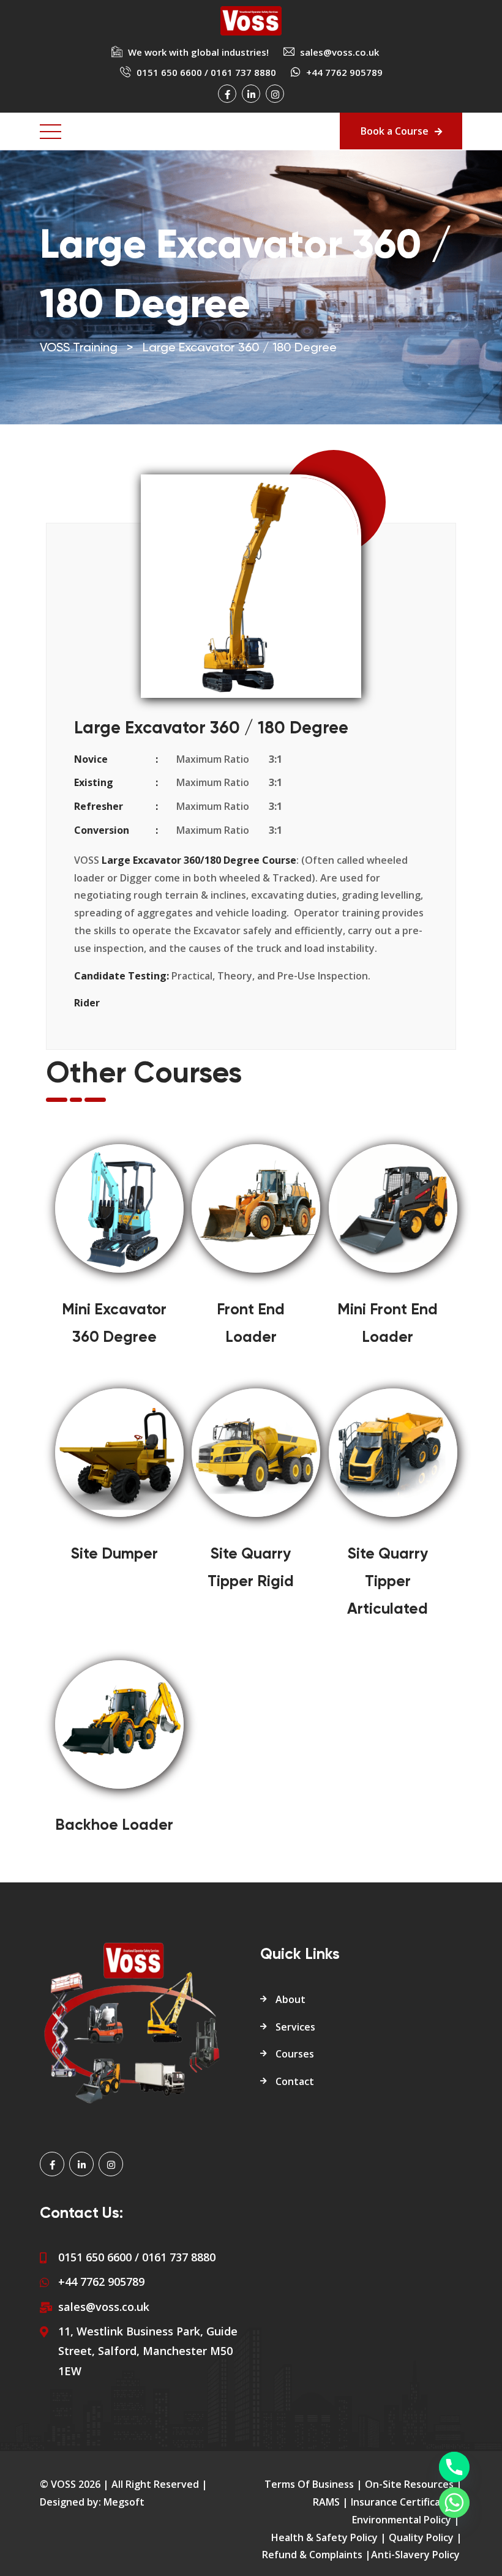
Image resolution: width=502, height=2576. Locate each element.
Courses (295, 2054)
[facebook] (227, 94)
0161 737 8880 (243, 72)
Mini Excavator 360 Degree (114, 1324)
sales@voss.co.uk (339, 52)
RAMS (326, 2502)
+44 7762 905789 (101, 2282)
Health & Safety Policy (324, 2537)
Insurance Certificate (401, 2502)
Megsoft (124, 2502)
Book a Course (395, 131)
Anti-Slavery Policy (415, 2555)
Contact (295, 2081)
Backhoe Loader (114, 1826)
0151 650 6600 (169, 72)
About (290, 1999)
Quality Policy (421, 2537)
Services (295, 2027)
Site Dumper (114, 1555)
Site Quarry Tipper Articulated (388, 1582)
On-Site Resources (409, 2484)
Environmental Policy (402, 2520)
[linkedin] (251, 94)
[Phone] (454, 2467)
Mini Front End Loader (388, 1324)
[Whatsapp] (454, 2503)
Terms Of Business (309, 2484)
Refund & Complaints (312, 2555)
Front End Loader (251, 1324)
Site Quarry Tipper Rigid (251, 1568)
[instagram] (275, 94)
